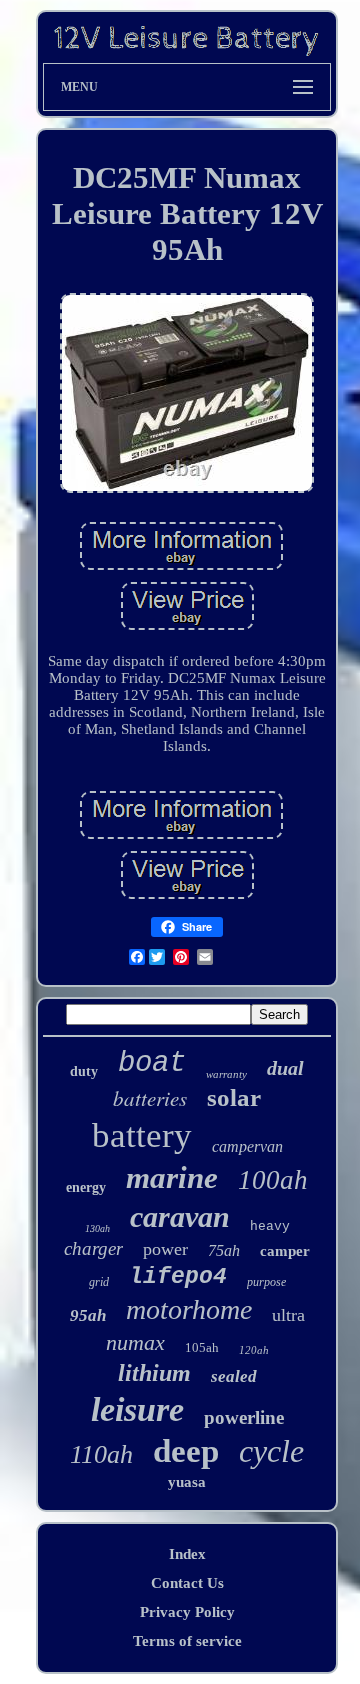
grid (99, 1282)
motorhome (189, 1309)
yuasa (187, 1482)
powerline (244, 1417)
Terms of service (187, 1641)
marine (172, 1177)
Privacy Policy (187, 1612)
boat (152, 1063)
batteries (150, 1098)
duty (84, 1071)
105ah (202, 1347)
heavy (270, 1226)
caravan (180, 1216)
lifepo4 (178, 1277)
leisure (137, 1409)
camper (285, 1251)
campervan (247, 1146)
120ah (254, 1350)
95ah (88, 1315)
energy (86, 1187)
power (165, 1249)
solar (234, 1097)
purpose (266, 1282)
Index (187, 1554)
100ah (273, 1180)
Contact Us (187, 1583)
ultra (288, 1315)
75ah (224, 1250)
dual (285, 1068)
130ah (97, 1228)
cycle (271, 1451)
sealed (234, 1376)
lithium (154, 1373)
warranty (226, 1074)
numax (135, 1342)
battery (142, 1135)
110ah (101, 1454)
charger (93, 1248)
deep (186, 1451)
